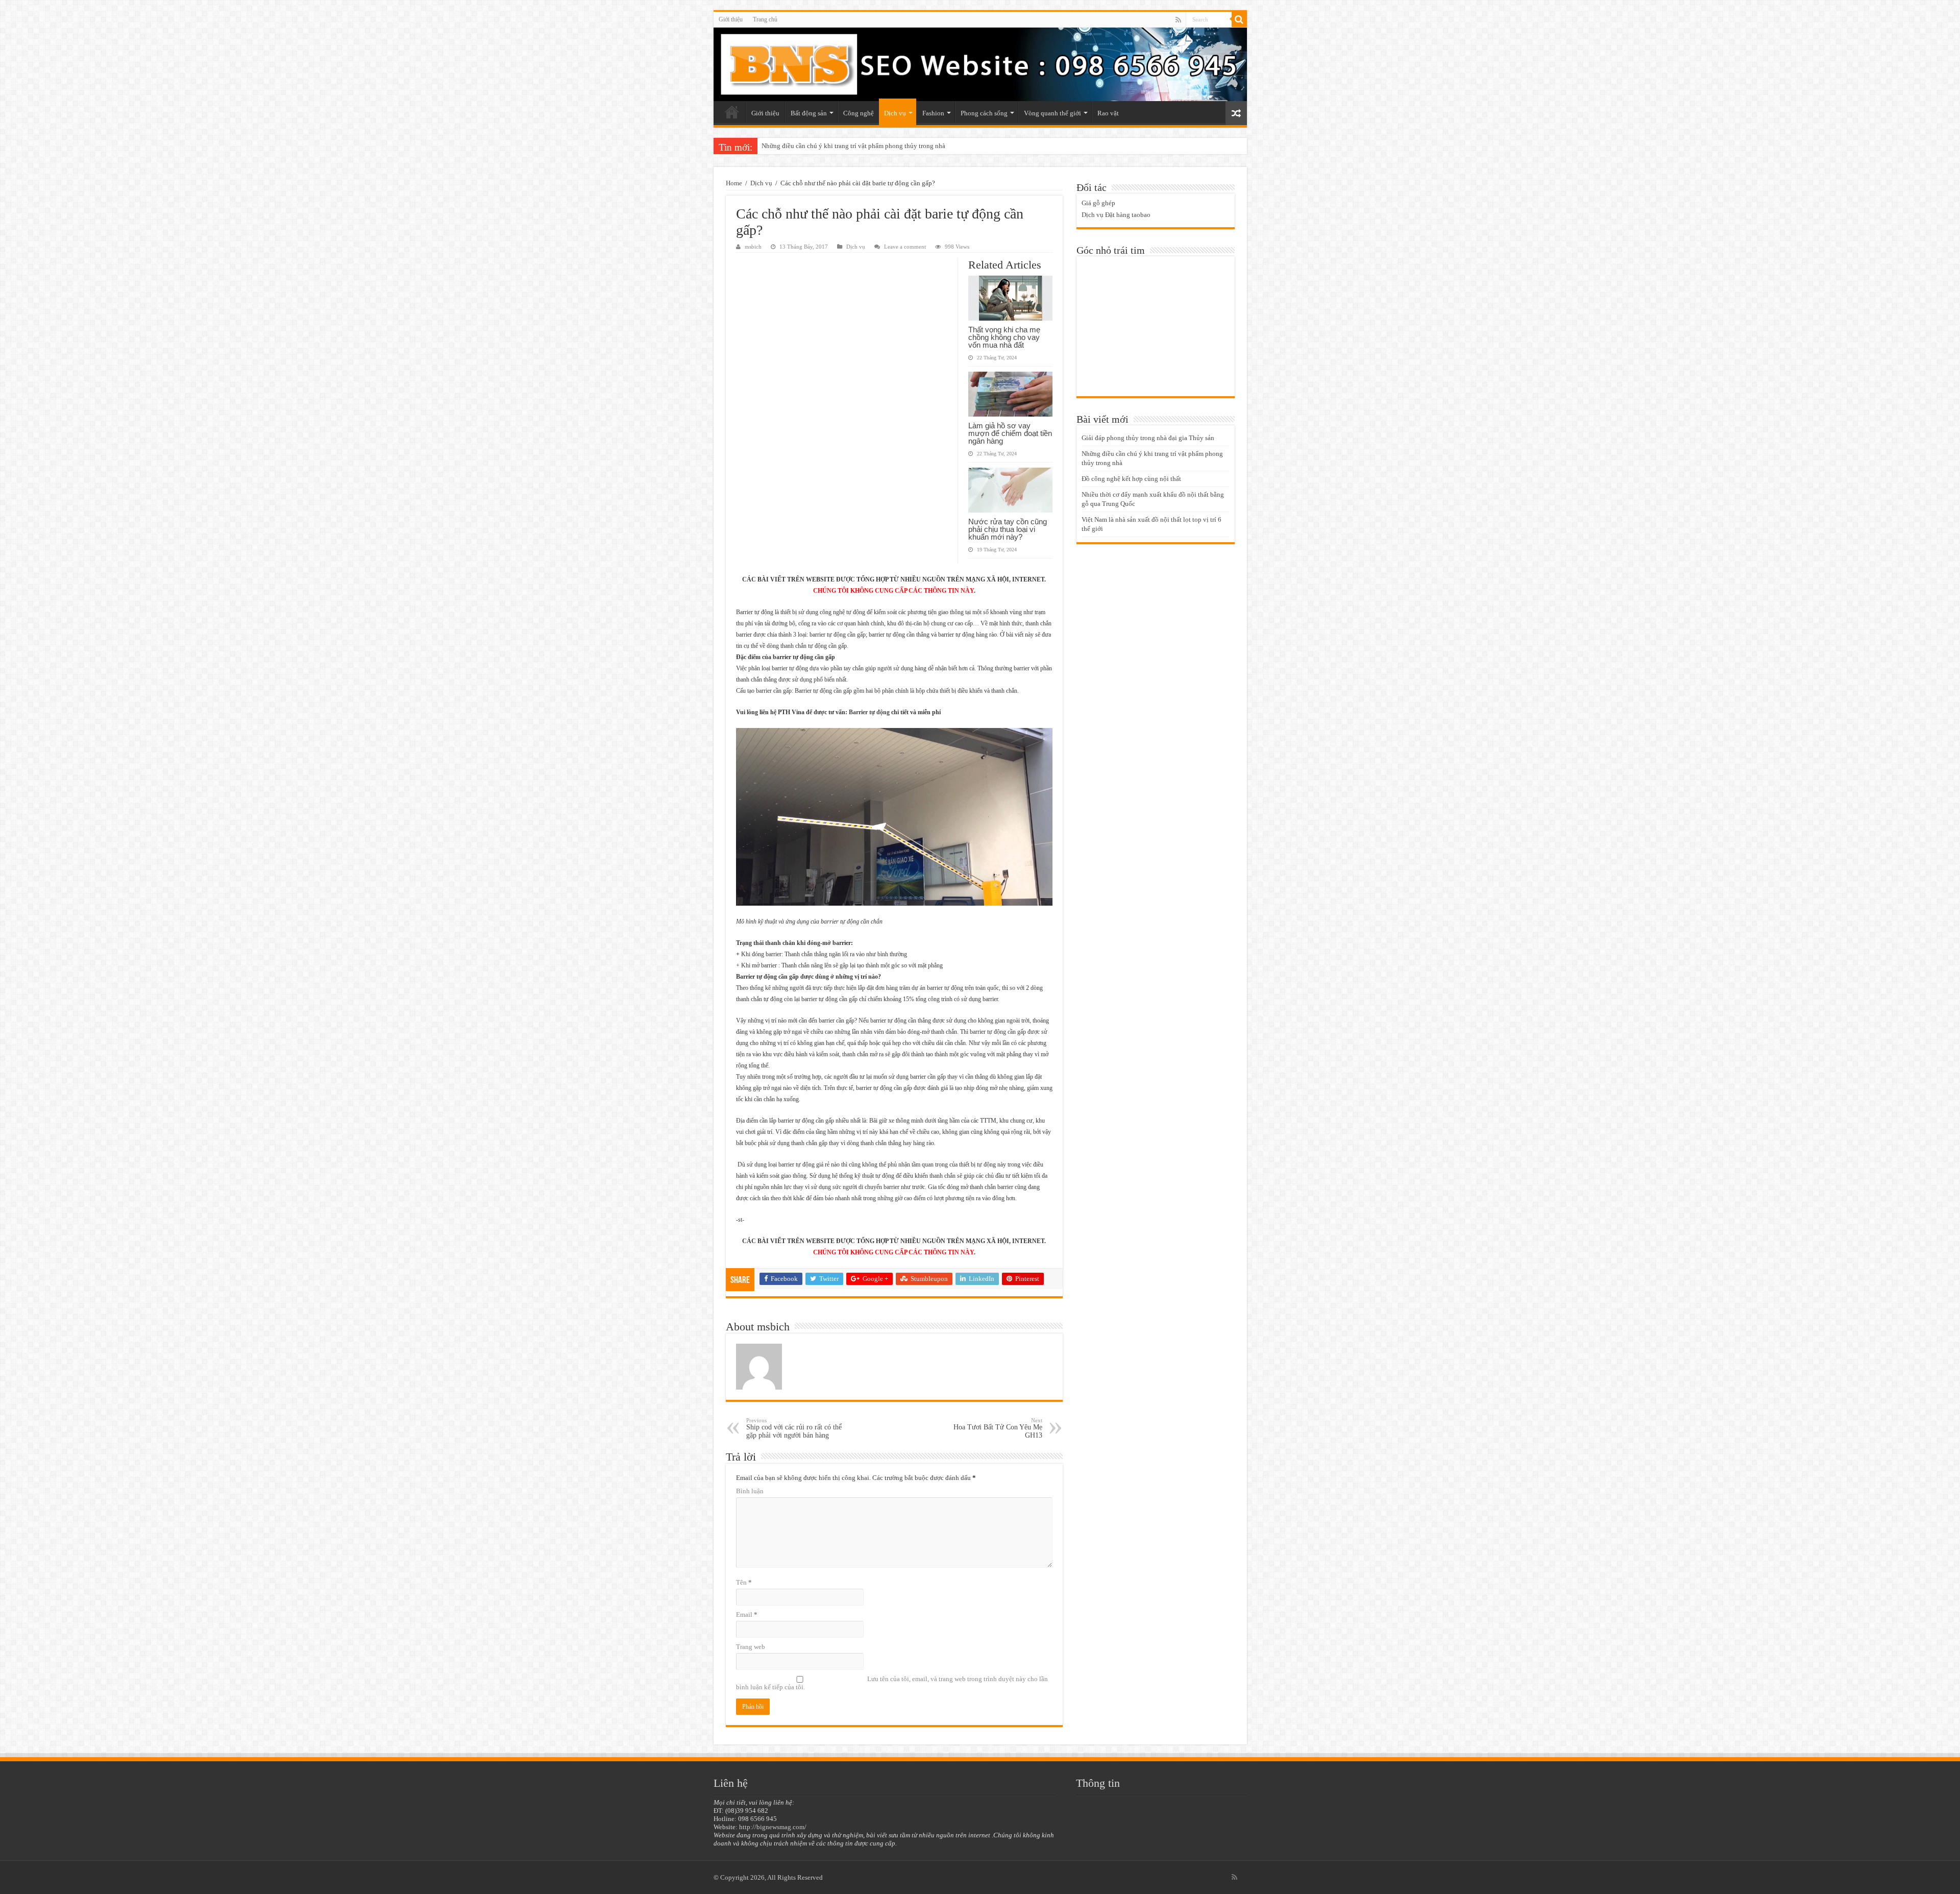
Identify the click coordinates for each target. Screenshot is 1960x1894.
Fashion (933, 113)
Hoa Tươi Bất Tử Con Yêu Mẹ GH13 (998, 1428)
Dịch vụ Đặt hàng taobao (1116, 215)
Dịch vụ (895, 113)
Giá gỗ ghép (1098, 203)
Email (747, 1614)
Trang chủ (765, 19)
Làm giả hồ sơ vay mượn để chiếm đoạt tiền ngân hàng (1010, 433)
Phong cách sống (984, 113)
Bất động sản (809, 113)
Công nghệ (859, 113)
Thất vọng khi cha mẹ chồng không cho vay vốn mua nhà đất (1004, 337)
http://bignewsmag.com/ (773, 1827)
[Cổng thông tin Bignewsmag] (980, 64)
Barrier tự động (868, 712)
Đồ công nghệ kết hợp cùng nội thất (811, 146)
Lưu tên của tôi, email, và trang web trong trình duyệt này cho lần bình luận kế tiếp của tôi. (892, 1683)
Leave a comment (905, 247)
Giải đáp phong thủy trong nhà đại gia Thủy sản (1148, 438)
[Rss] (1178, 20)
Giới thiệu (731, 19)
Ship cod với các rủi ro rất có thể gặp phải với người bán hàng (794, 1428)
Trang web (751, 1647)
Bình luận (750, 1491)
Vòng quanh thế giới (1052, 113)
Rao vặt (1108, 113)
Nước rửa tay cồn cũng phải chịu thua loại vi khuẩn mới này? (1008, 529)
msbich (753, 247)
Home (734, 183)
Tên (744, 1582)
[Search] (1239, 19)
